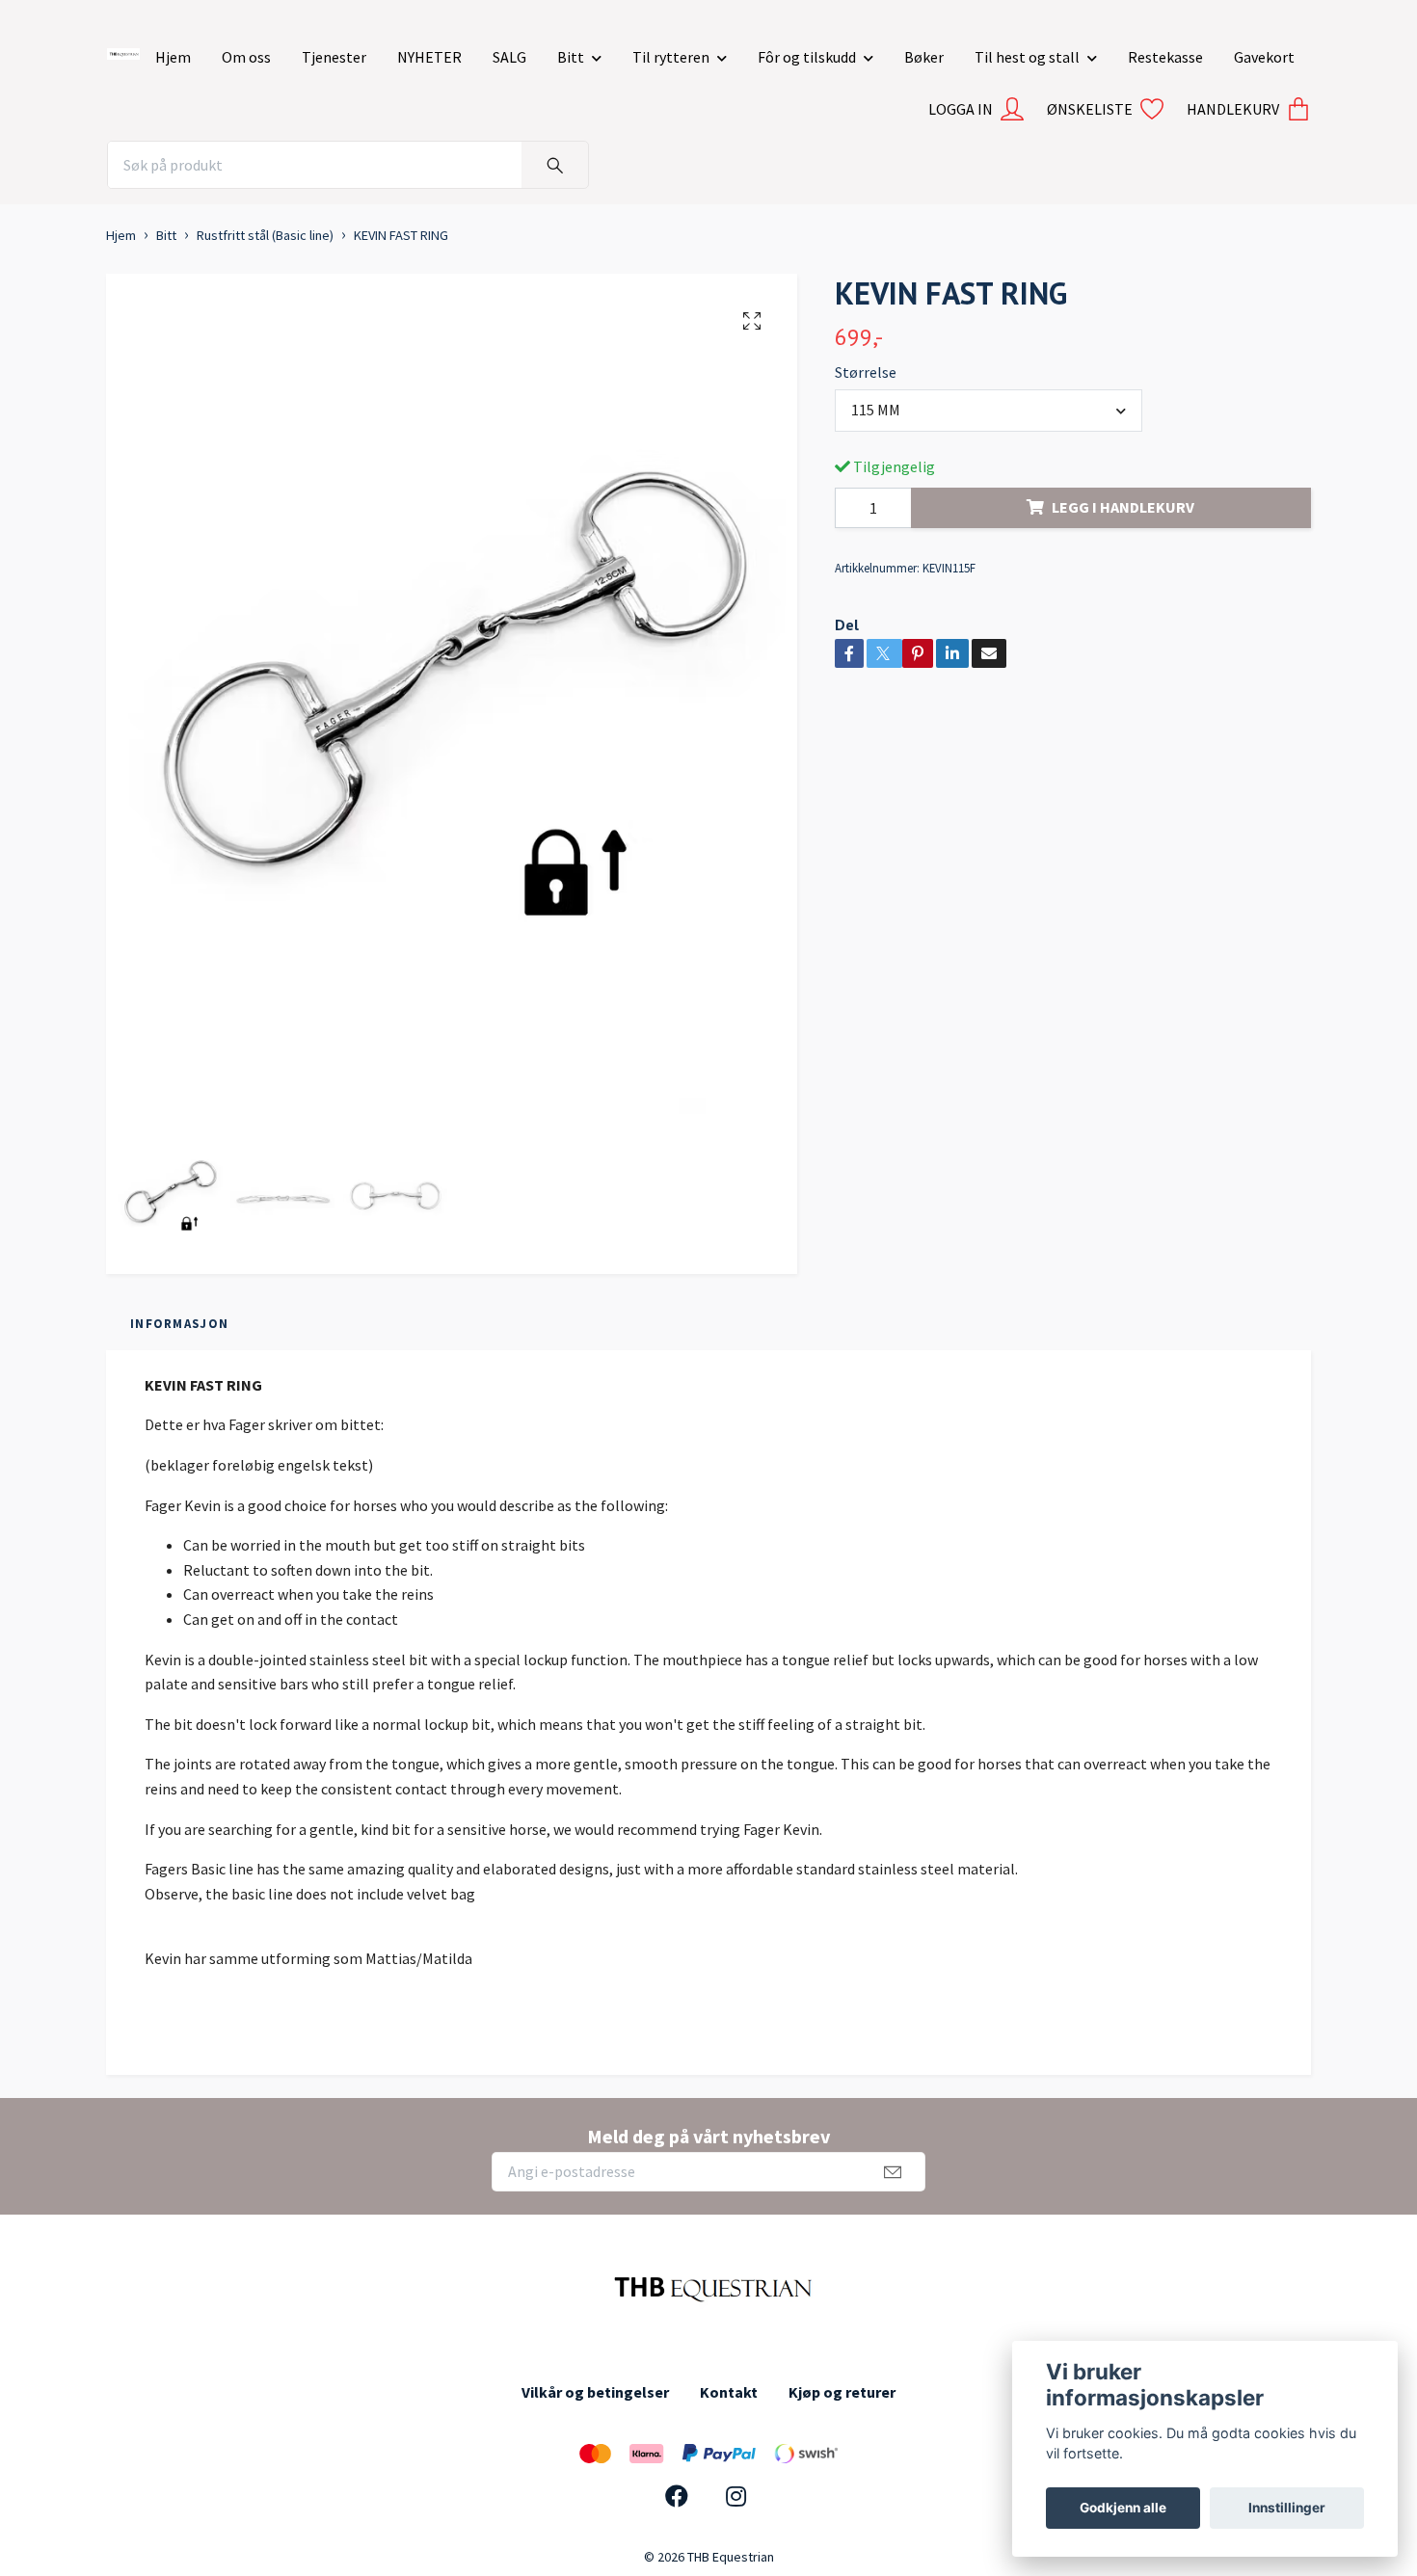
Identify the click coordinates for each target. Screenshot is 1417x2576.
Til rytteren (671, 57)
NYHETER (429, 57)
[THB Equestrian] (123, 50)
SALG (509, 57)
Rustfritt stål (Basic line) (265, 235)
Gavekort (1264, 57)
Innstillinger (1287, 2508)
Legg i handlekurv (1123, 507)
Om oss (246, 57)
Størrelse (866, 372)
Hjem (173, 57)
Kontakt (729, 2392)
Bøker (924, 57)
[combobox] (989, 411)
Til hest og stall (1027, 57)
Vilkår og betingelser (595, 2392)
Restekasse (1165, 57)
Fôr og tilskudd (807, 57)
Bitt (571, 57)
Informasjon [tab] (179, 1323)
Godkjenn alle (1123, 2508)
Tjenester (334, 57)
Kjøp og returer (842, 2392)
